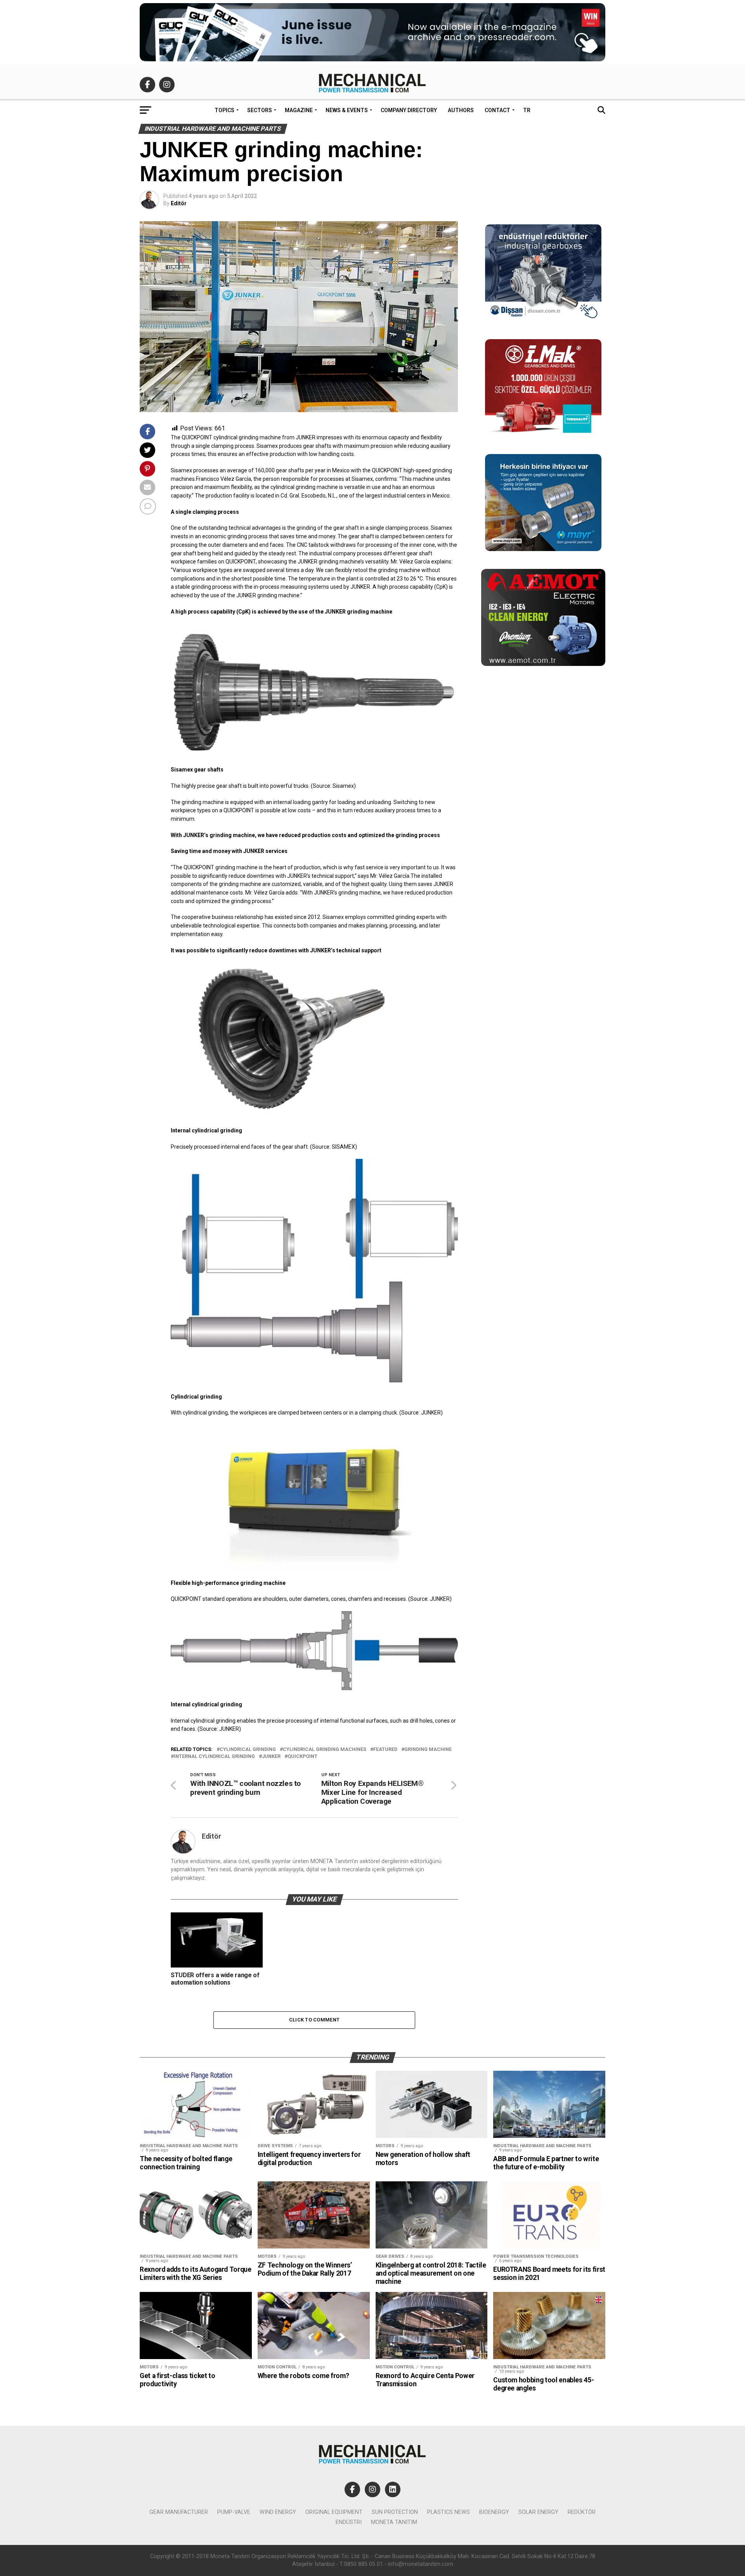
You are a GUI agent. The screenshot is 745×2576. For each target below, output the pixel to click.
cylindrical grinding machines (325, 1750)
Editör (179, 203)
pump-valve (234, 2512)
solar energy (538, 2512)
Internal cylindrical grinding (214, 1757)
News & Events (347, 110)
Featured (385, 1750)
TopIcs (224, 110)
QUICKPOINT (302, 1757)
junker (271, 1757)
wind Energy (278, 2512)
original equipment (334, 2512)
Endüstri (349, 2522)
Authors (461, 110)
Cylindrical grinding (248, 1750)
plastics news (449, 2512)
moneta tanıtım (394, 2522)
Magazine (299, 110)
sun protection (395, 2512)
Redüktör (582, 2512)
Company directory (409, 110)
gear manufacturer (179, 2512)
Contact (497, 110)
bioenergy (494, 2512)
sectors (260, 110)
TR (527, 110)
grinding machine (428, 1750)
